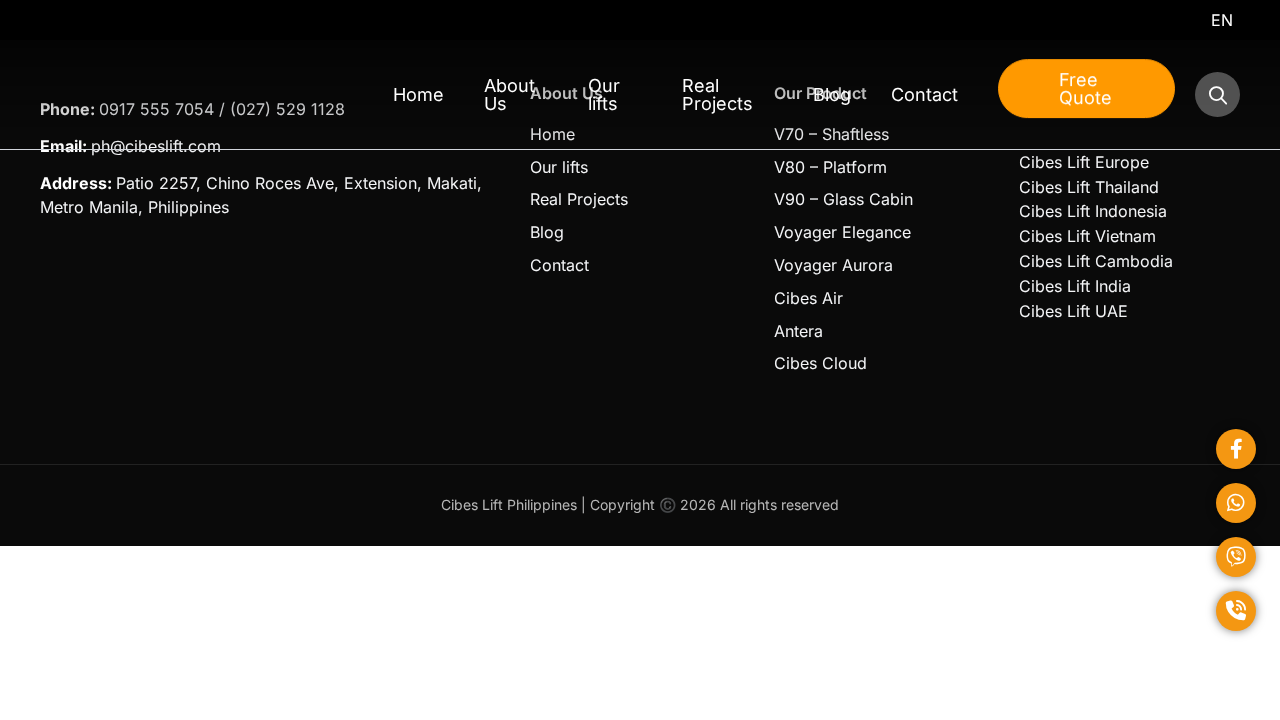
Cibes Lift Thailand (1089, 187)
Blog (832, 94)
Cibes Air (808, 298)
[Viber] (1236, 557)
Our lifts (604, 94)
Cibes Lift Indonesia (1093, 211)
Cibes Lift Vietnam (1087, 236)
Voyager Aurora (833, 265)
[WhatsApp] (1236, 503)
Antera (798, 331)
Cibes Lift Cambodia (1096, 261)
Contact (924, 94)
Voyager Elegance (842, 232)
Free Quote (1085, 88)
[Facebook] (1236, 449)
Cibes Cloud (820, 363)
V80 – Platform (830, 167)
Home (418, 94)
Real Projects (717, 94)
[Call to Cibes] (1236, 611)
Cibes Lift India (1075, 286)
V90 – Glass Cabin (843, 199)
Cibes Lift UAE (1073, 311)
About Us (509, 94)
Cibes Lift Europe (1084, 162)
